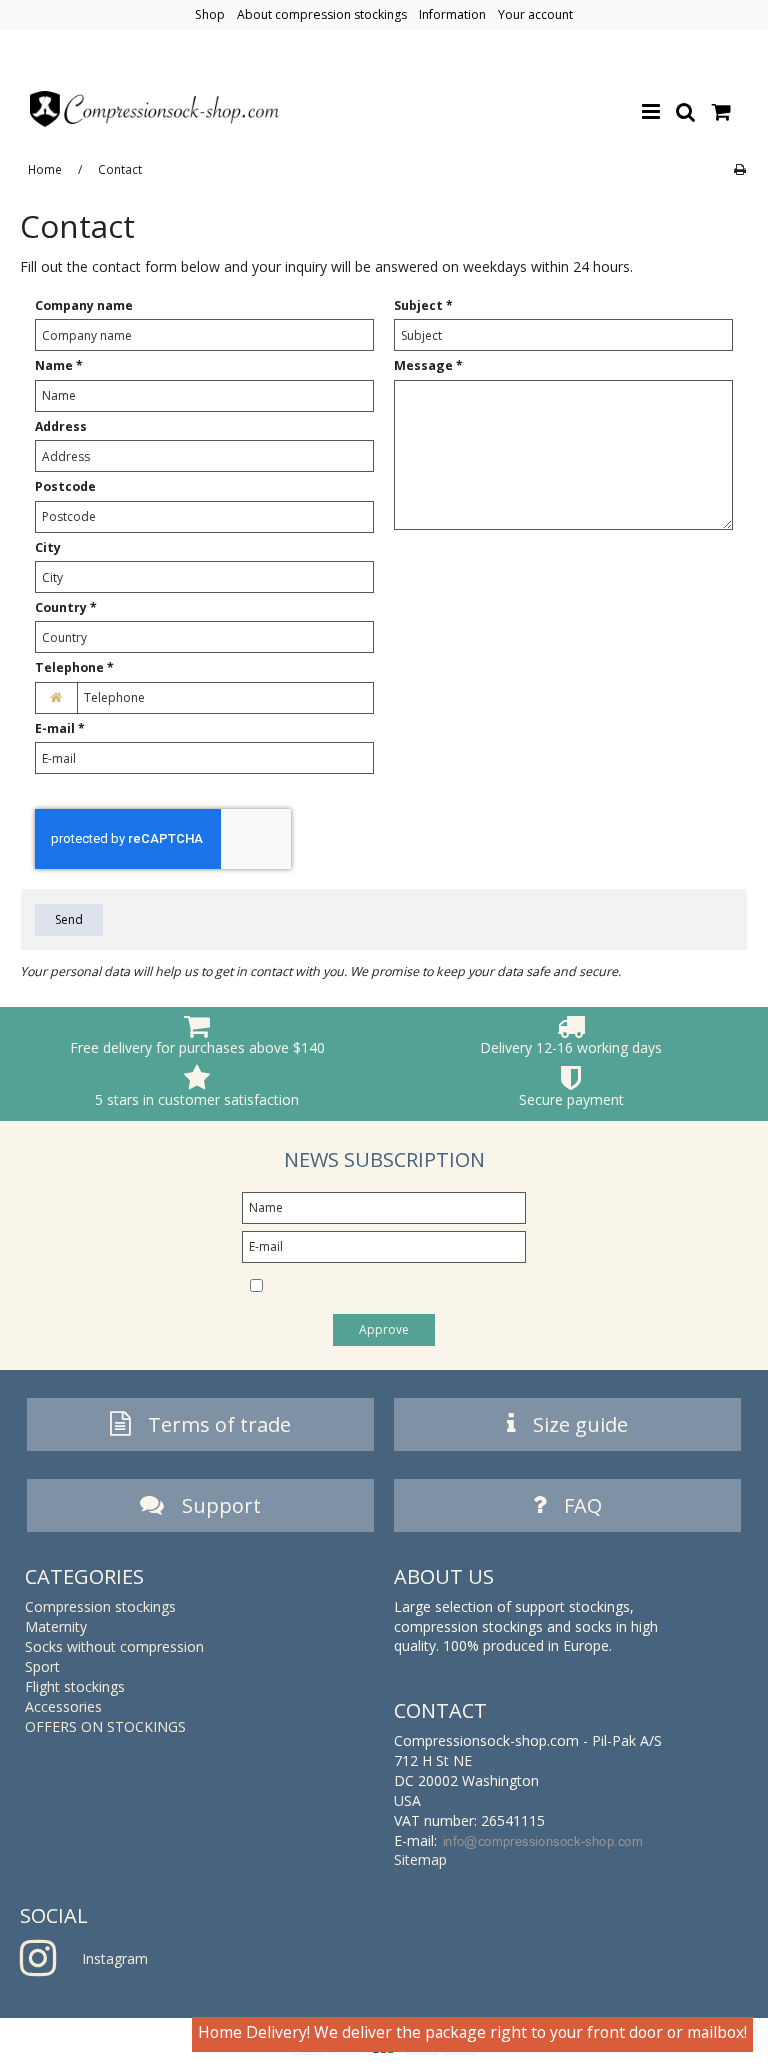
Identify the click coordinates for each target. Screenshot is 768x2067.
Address (61, 426)
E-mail (60, 728)
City (48, 547)
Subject (423, 305)
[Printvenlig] (739, 169)
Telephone (74, 667)
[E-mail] (383, 1245)
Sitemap (420, 1859)
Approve (384, 1329)
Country (66, 607)
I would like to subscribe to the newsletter (374, 1287)
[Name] (383, 1206)
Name (59, 365)
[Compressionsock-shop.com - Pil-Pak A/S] (155, 110)
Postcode (65, 486)
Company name (84, 305)
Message (428, 365)
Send (69, 919)
